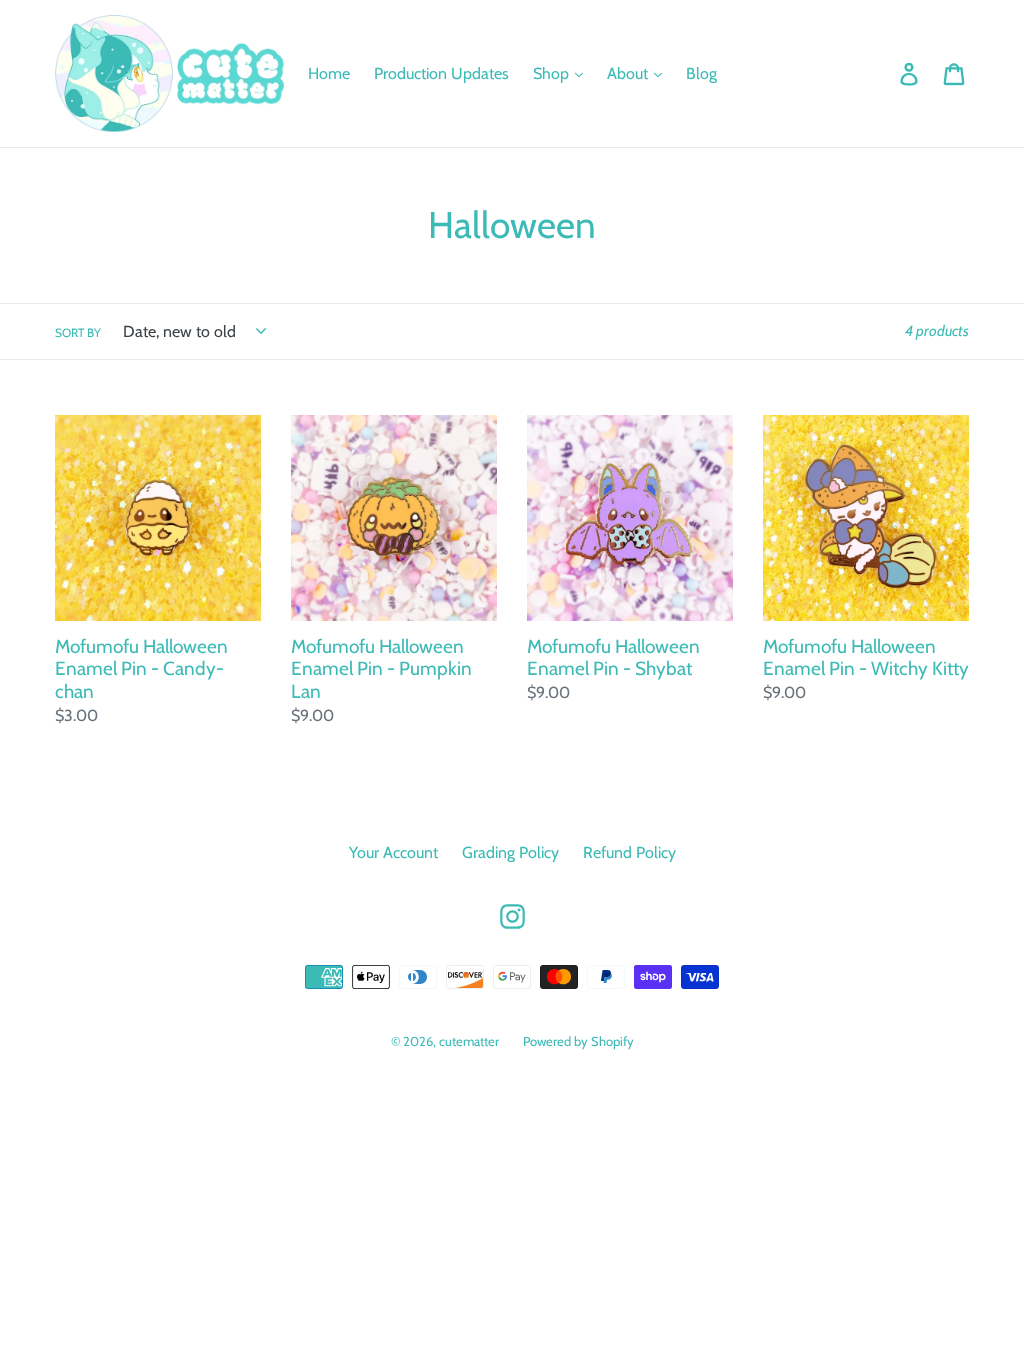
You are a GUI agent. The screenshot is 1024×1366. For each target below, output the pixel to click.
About (629, 73)
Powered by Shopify (578, 1041)
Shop (553, 73)
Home (329, 73)
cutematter (469, 1041)
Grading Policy (510, 852)
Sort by (78, 332)
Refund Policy (629, 852)
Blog (701, 73)
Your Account (393, 852)
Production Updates (441, 73)
